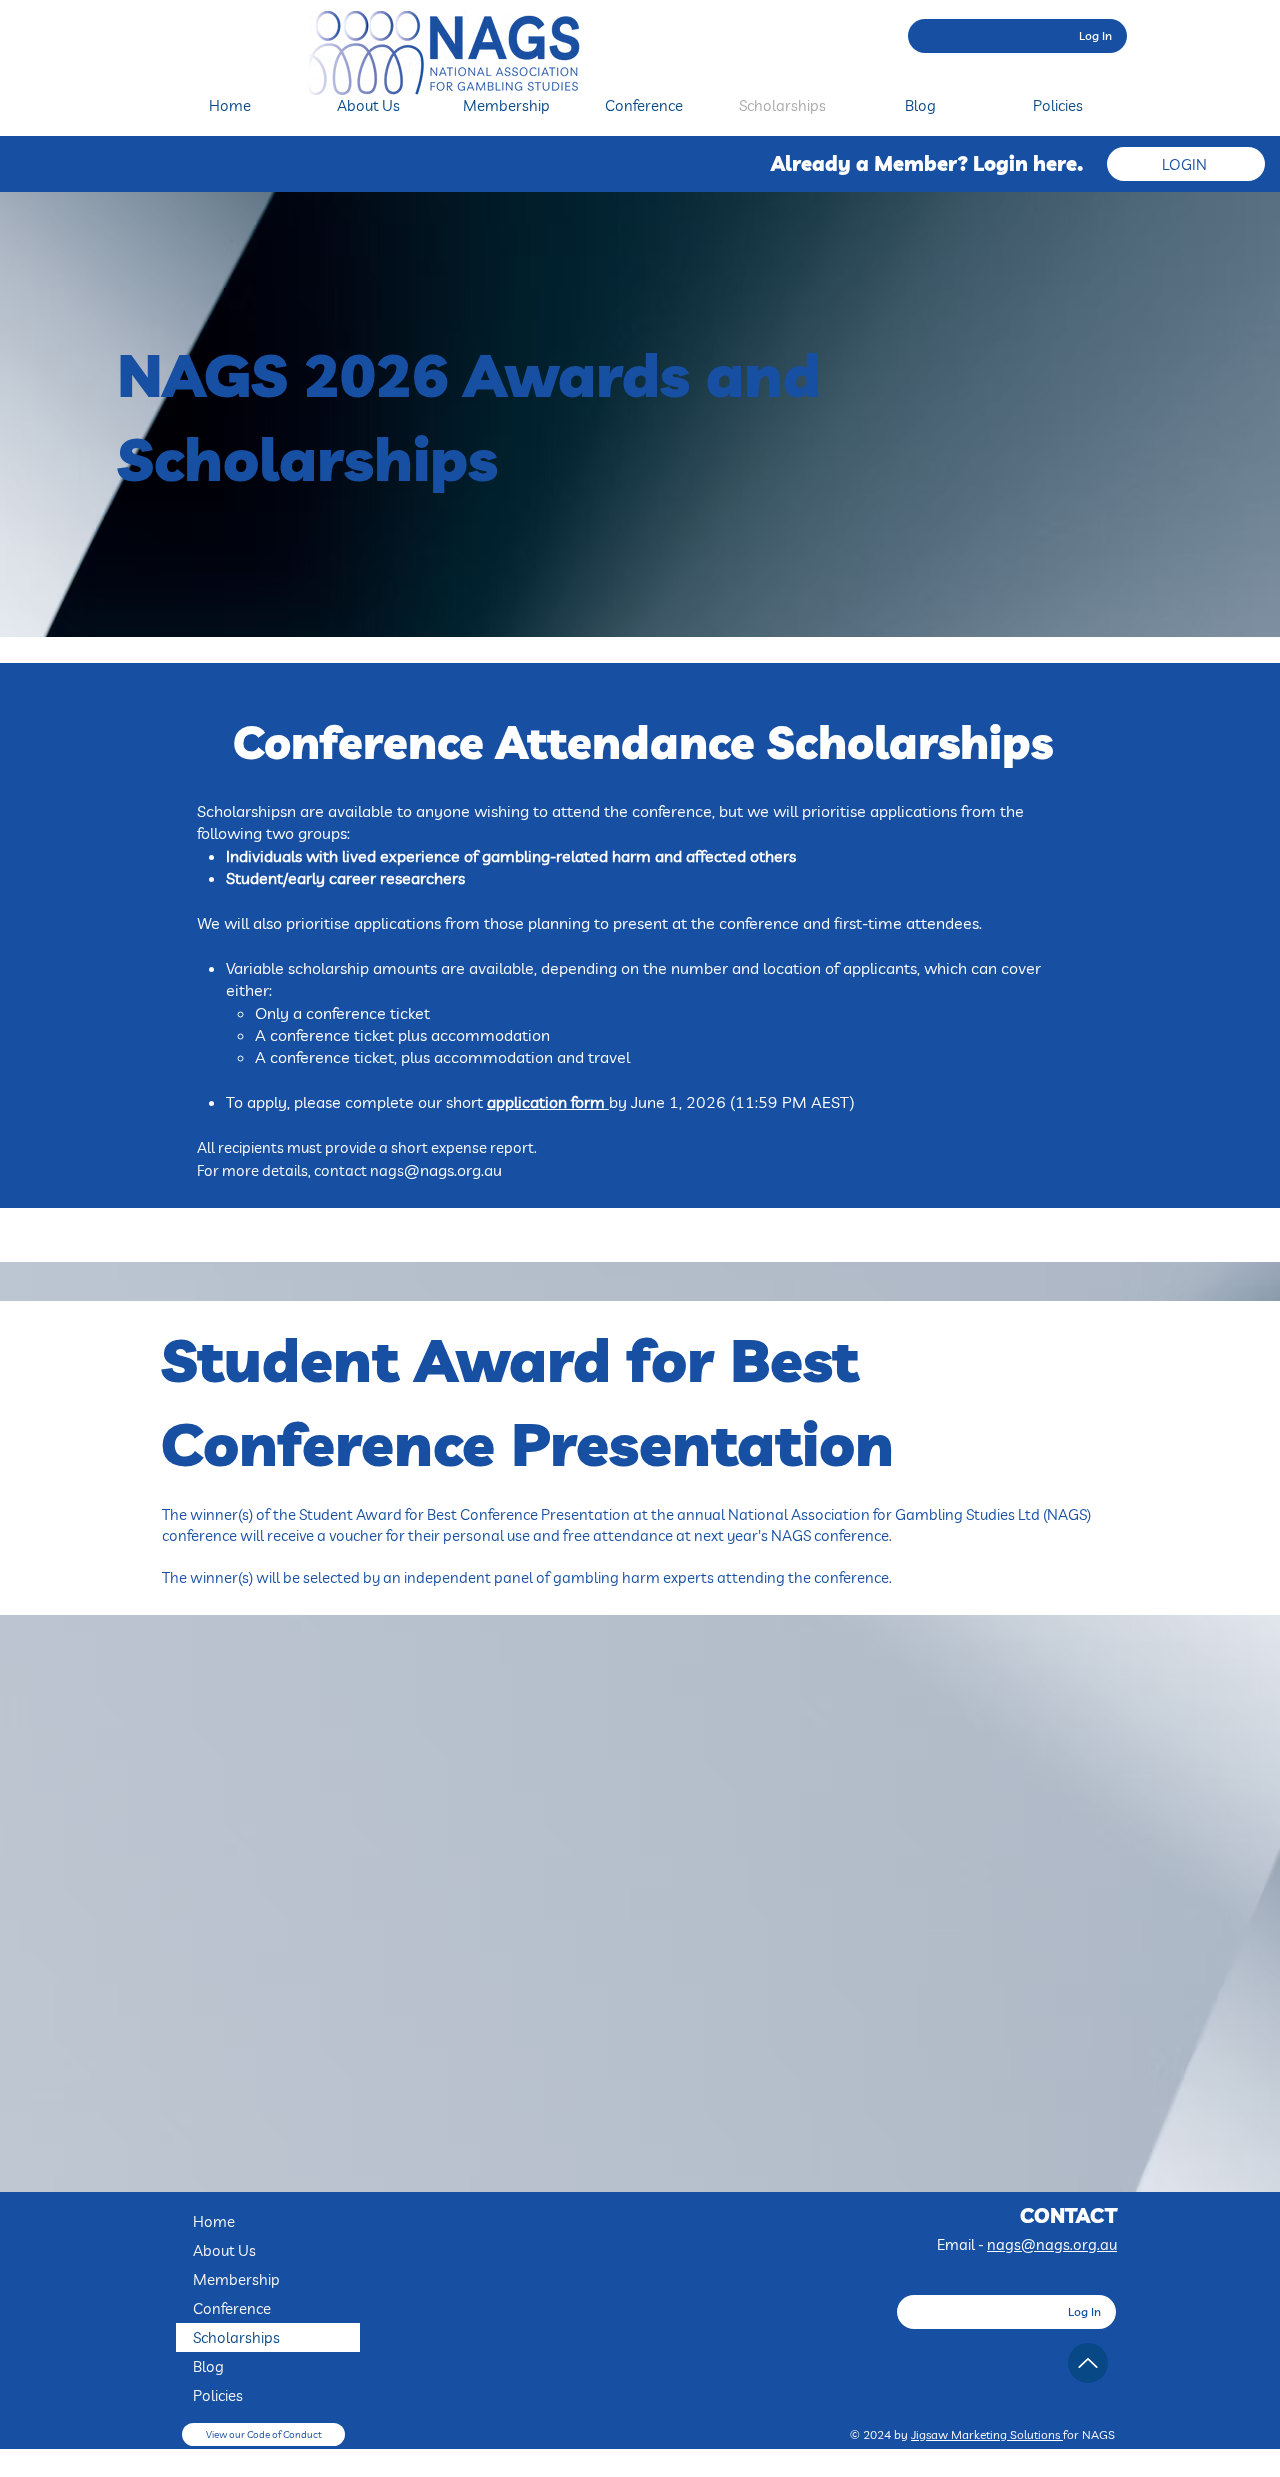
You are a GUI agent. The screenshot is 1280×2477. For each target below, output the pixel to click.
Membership (236, 2279)
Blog (208, 2366)
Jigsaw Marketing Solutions (987, 2434)
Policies (218, 2395)
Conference (232, 2308)
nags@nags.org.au (1052, 2244)
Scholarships (236, 2337)
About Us (224, 2250)
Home (214, 2221)
